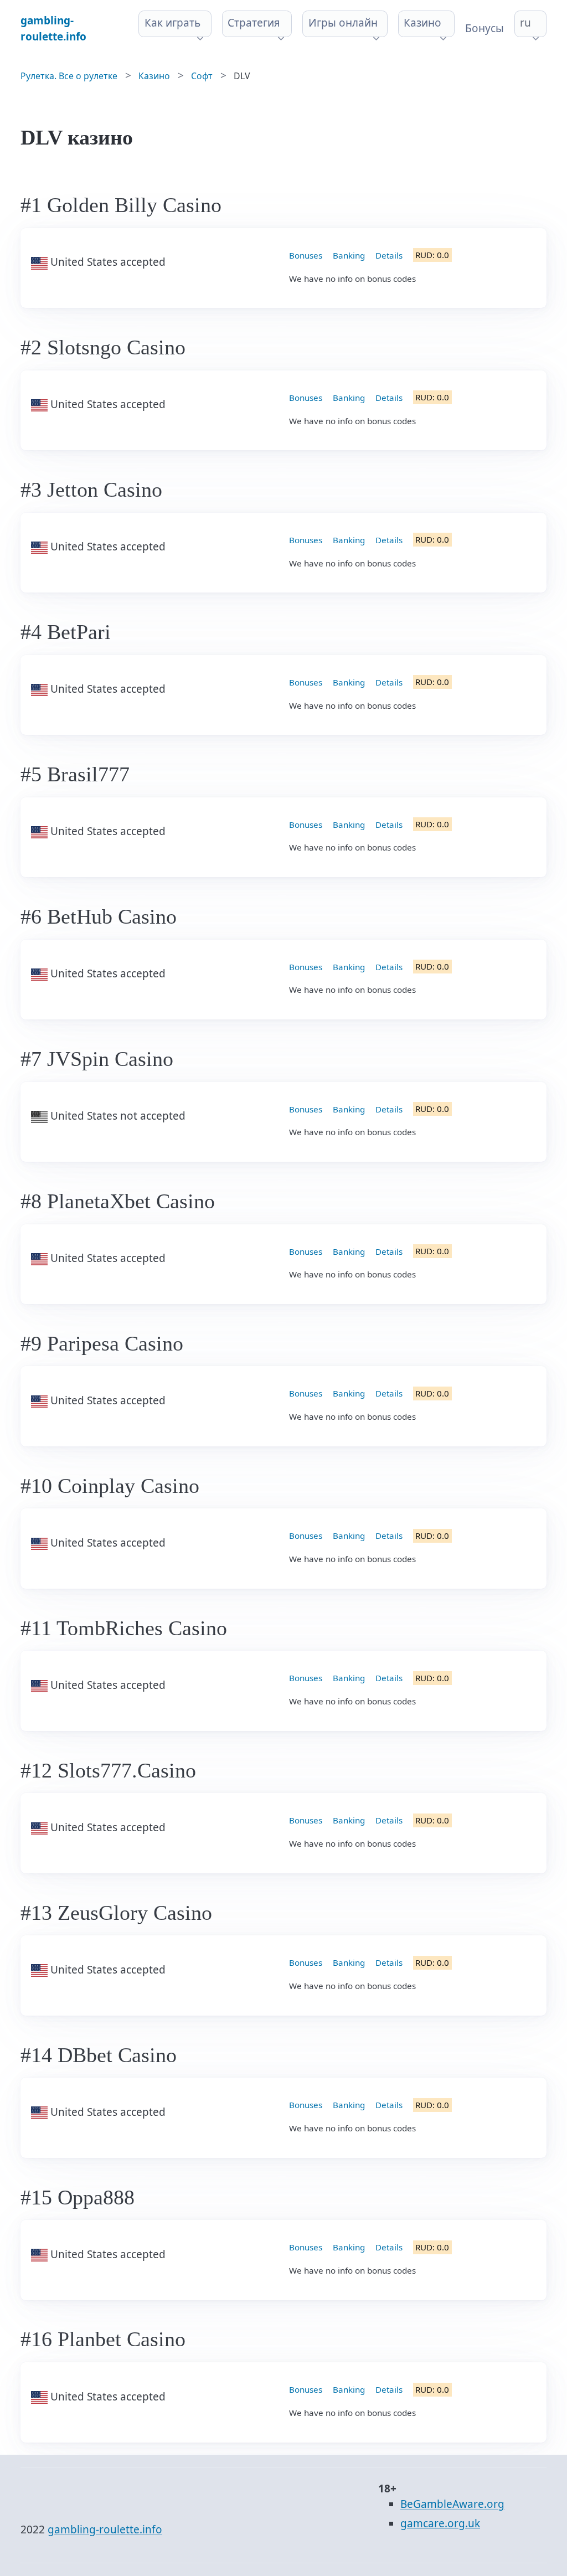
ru (525, 23)
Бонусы (484, 28)
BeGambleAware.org (452, 2504)
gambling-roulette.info (105, 2529)
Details (389, 255)
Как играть (172, 23)
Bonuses (306, 255)
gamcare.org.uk (440, 2523)
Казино (422, 23)
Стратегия (254, 23)
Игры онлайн (343, 23)
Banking (349, 255)
